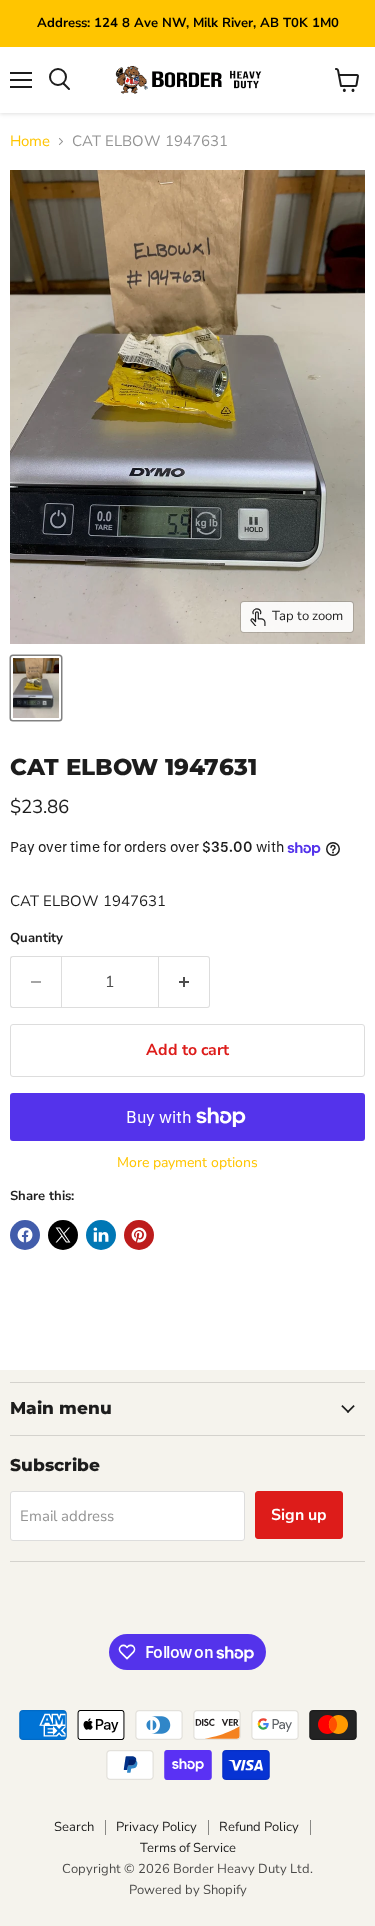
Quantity (36, 938)
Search (74, 1827)
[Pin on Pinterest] (139, 1235)
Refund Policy (259, 1827)
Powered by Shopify (188, 1890)
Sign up (299, 1515)
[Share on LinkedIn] (101, 1235)
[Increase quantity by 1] (184, 982)
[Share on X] (63, 1235)
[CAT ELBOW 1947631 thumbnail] (36, 688)
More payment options (187, 1163)
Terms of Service (188, 1848)
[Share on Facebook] (25, 1235)
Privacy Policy (156, 1827)
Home (30, 141)
